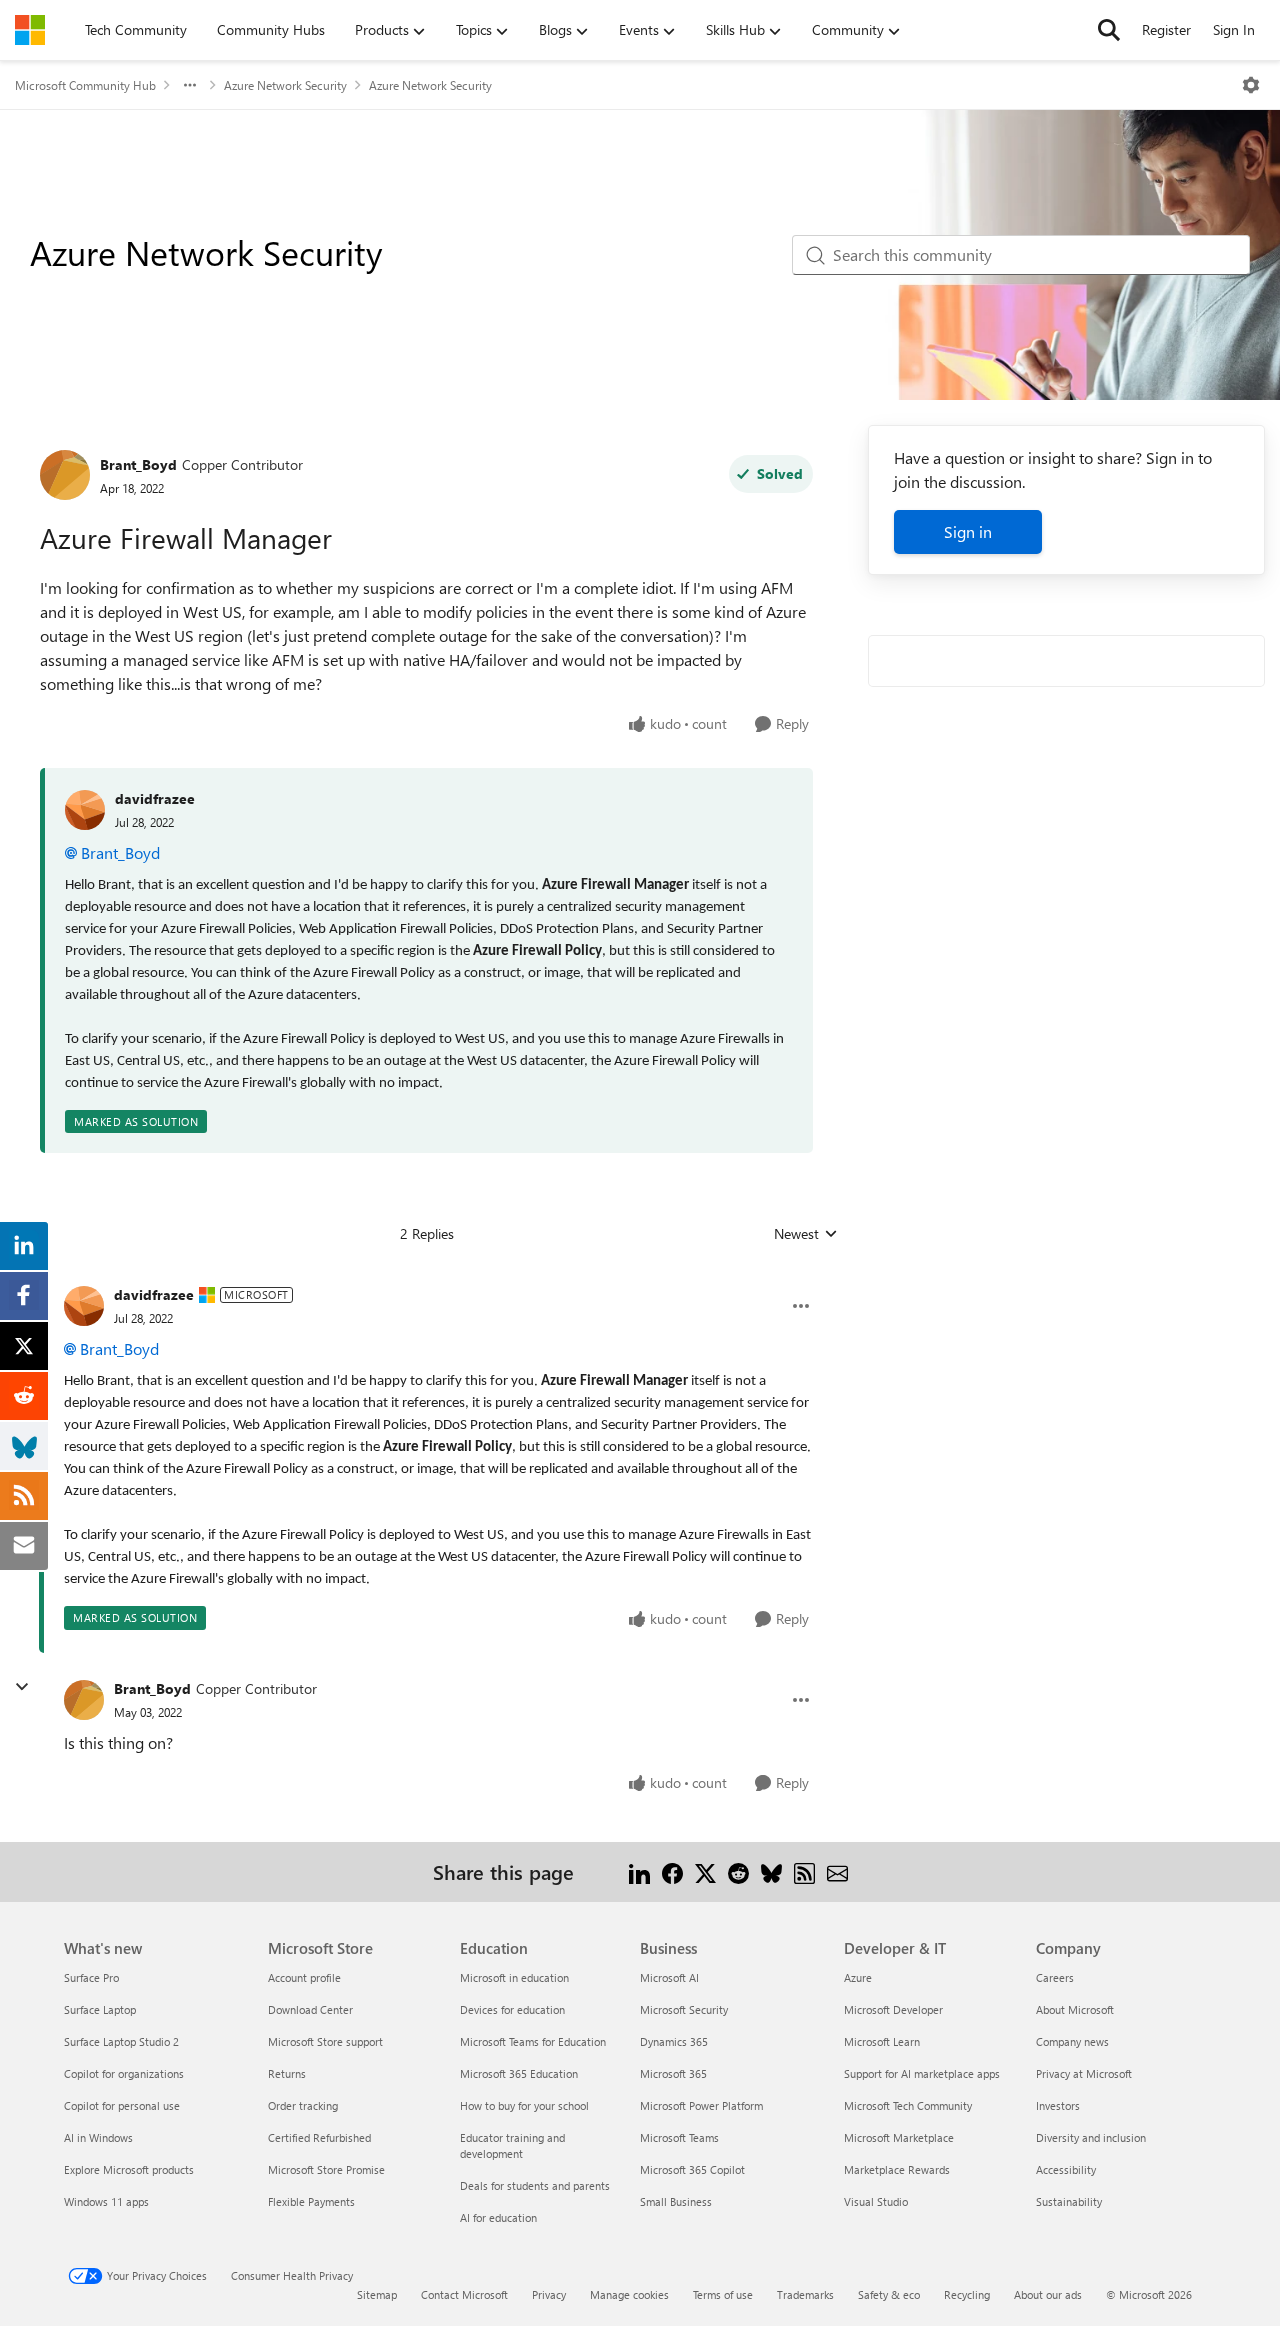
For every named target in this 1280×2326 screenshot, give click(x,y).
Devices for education (512, 2009)
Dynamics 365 (674, 2041)
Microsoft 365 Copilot (692, 2169)
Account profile (304, 1977)
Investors (1058, 2105)
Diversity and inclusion (1091, 2137)
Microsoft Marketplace (899, 2137)
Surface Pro (91, 1977)
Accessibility (1066, 2169)
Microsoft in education (514, 1977)
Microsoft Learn (882, 2041)
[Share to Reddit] (738, 1871)
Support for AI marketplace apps (922, 2073)
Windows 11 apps (106, 2201)
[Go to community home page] (30, 30)
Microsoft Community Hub (85, 85)
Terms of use (723, 2294)
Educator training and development (512, 2145)
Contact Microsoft (464, 2294)
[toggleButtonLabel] (1251, 85)
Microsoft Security (684, 2009)
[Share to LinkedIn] (639, 1871)
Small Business (676, 2201)
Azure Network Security (285, 85)
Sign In (1234, 29)
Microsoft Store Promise (326, 2169)
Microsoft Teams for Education (533, 2041)
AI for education (498, 2217)
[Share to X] (705, 1871)
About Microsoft (1075, 2009)
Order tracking (303, 2105)
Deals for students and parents (535, 2185)
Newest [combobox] (806, 1234)
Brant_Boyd (138, 464)
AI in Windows (98, 2137)
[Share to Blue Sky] (771, 1871)
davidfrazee (155, 798)
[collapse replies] (22, 1687)
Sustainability (1069, 2201)
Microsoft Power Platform (701, 2105)
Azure (858, 1977)
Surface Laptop (100, 2009)
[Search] (1109, 30)
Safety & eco (889, 2294)
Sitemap (377, 2294)
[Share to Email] (837, 1871)
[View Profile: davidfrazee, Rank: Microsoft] (84, 1306)
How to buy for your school (524, 2105)
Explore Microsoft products (129, 2169)
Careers (1055, 1977)
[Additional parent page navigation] (190, 85)
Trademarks (805, 2294)
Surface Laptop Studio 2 (121, 2041)
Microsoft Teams (679, 2137)
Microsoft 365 (673, 2073)
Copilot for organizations (124, 2073)
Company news (1072, 2041)
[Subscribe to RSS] (804, 1871)
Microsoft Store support (325, 2041)
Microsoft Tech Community (908, 2105)
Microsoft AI (669, 1977)
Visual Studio (876, 2201)
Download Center (310, 2009)
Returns (287, 2073)
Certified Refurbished (319, 2137)
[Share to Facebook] (672, 1871)
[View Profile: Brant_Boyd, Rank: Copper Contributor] (65, 475)
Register (1166, 29)
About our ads (1048, 2294)
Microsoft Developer (893, 2009)
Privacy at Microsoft (1084, 2073)
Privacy (549, 2294)
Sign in (968, 531)
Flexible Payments (311, 2201)
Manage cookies (629, 2294)
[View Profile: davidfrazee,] (85, 810)
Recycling (967, 2294)
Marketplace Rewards (897, 2169)
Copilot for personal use (122, 2105)
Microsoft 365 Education (519, 2073)
